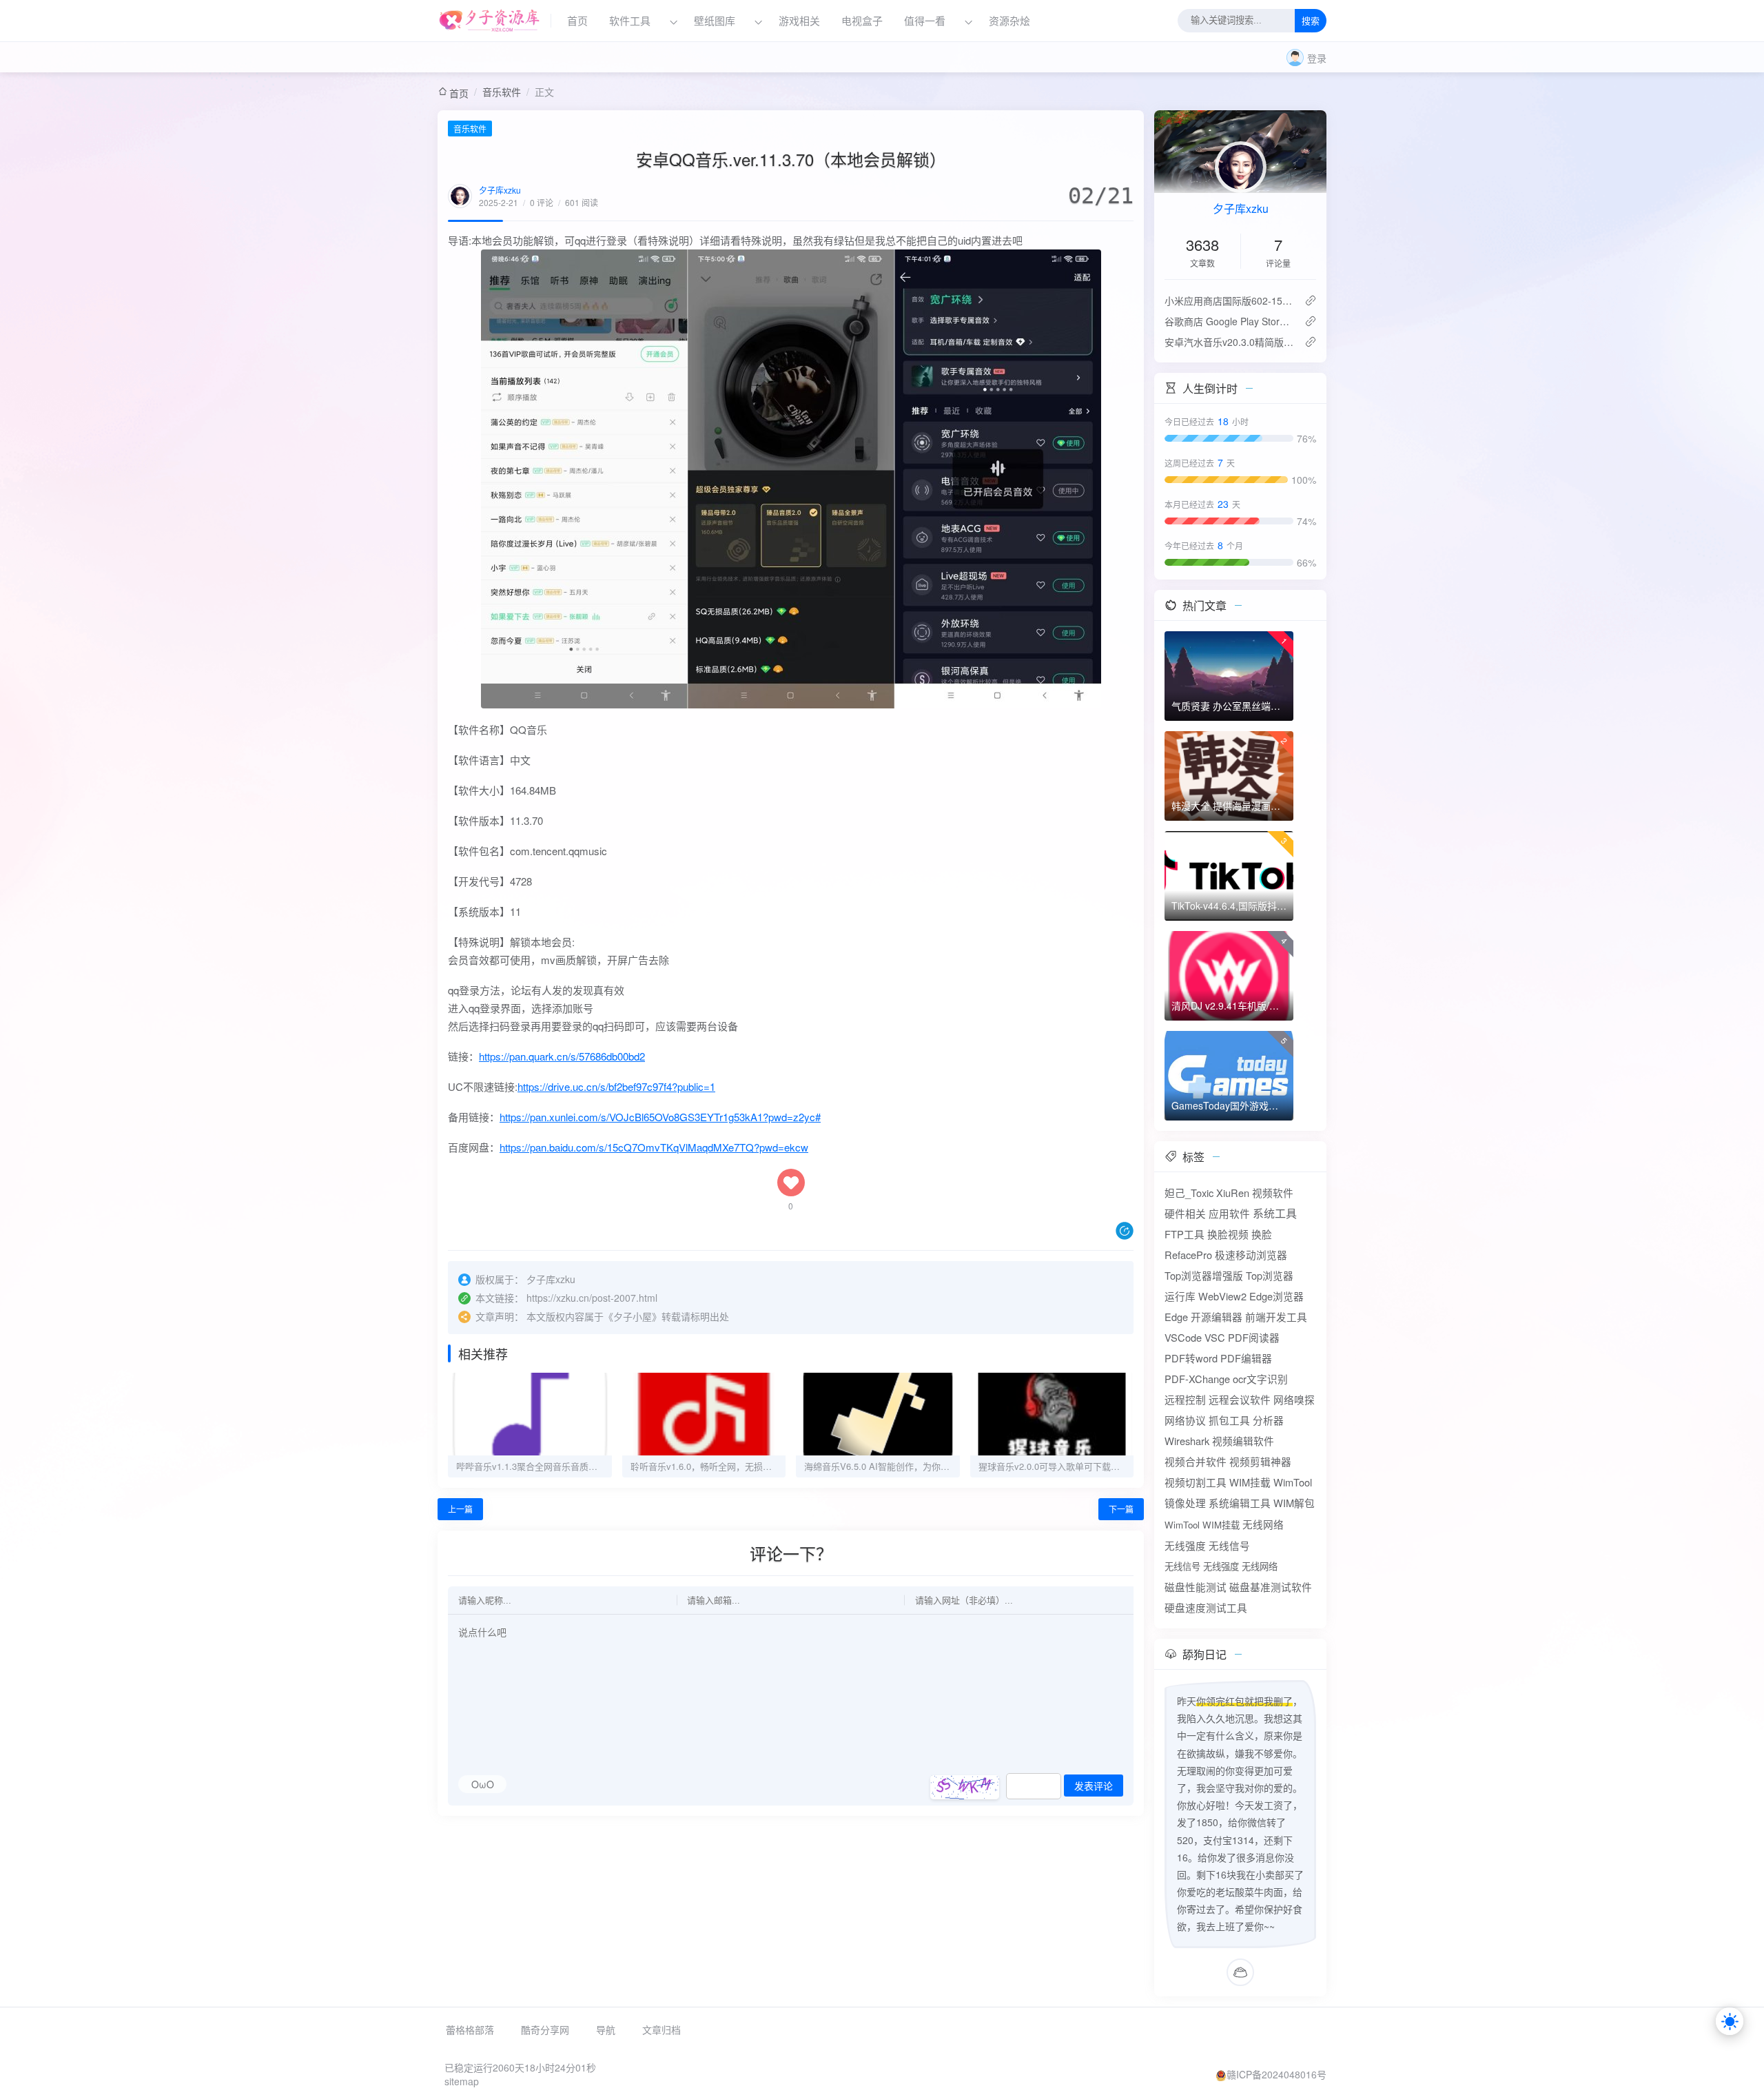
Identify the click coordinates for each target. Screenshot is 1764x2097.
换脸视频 (1228, 1234)
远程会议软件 (1240, 1399)
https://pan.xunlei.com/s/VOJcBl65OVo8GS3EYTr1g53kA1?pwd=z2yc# (660, 1117)
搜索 (1311, 22)
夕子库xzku (500, 190)
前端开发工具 (1276, 1317)
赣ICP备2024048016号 (1276, 2074)
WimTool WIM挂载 (1202, 1525)
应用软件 (1229, 1213)
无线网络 (1263, 1524)
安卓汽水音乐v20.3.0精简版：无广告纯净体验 (1229, 342)
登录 (1317, 58)
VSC (1215, 1337)
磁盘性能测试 (1196, 1587)
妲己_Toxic (1189, 1193)
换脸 (1262, 1234)
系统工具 (1275, 1213)
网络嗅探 (1294, 1399)
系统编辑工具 (1240, 1503)
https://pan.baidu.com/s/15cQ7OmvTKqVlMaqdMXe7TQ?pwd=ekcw (654, 1147)
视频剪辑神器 (1260, 1461)
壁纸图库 (715, 21)
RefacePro (1188, 1255)
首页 (577, 21)
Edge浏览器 (1276, 1296)
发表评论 (1094, 1786)
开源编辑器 (1217, 1317)
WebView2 (1222, 1296)
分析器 (1268, 1420)
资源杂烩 (1009, 21)
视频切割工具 (1196, 1482)
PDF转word (1191, 1358)
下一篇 (1121, 1509)
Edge (1176, 1317)
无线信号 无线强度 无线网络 (1221, 1566)
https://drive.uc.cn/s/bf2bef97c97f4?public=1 (616, 1086)
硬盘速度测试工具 (1206, 1607)
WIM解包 (1294, 1503)
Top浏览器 (1270, 1275)
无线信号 (1229, 1545)
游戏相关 (799, 21)
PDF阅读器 (1254, 1337)
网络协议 (1185, 1420)
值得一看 (925, 21)
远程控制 (1185, 1399)
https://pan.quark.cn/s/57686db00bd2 (562, 1056)
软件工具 (630, 21)
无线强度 (1185, 1545)
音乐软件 (502, 92)
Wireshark (1187, 1441)
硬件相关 (1185, 1213)
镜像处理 (1185, 1503)
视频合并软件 (1196, 1461)
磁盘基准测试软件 (1271, 1587)
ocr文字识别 (1260, 1379)
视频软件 (1273, 1193)
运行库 (1180, 1296)
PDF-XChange (1197, 1379)
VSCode (1183, 1337)
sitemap (462, 2081)
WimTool (1293, 1482)
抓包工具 (1229, 1420)
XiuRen (1233, 1193)
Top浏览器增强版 (1204, 1275)
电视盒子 (862, 21)
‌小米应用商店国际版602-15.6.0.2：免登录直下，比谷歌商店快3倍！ (1229, 300)
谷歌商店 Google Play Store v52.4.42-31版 (1229, 321)
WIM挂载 (1250, 1482)
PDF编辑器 (1246, 1358)
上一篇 (460, 1509)
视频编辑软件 (1243, 1441)
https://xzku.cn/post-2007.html (592, 1298)
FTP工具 (1184, 1234)
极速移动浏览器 (1251, 1255)
